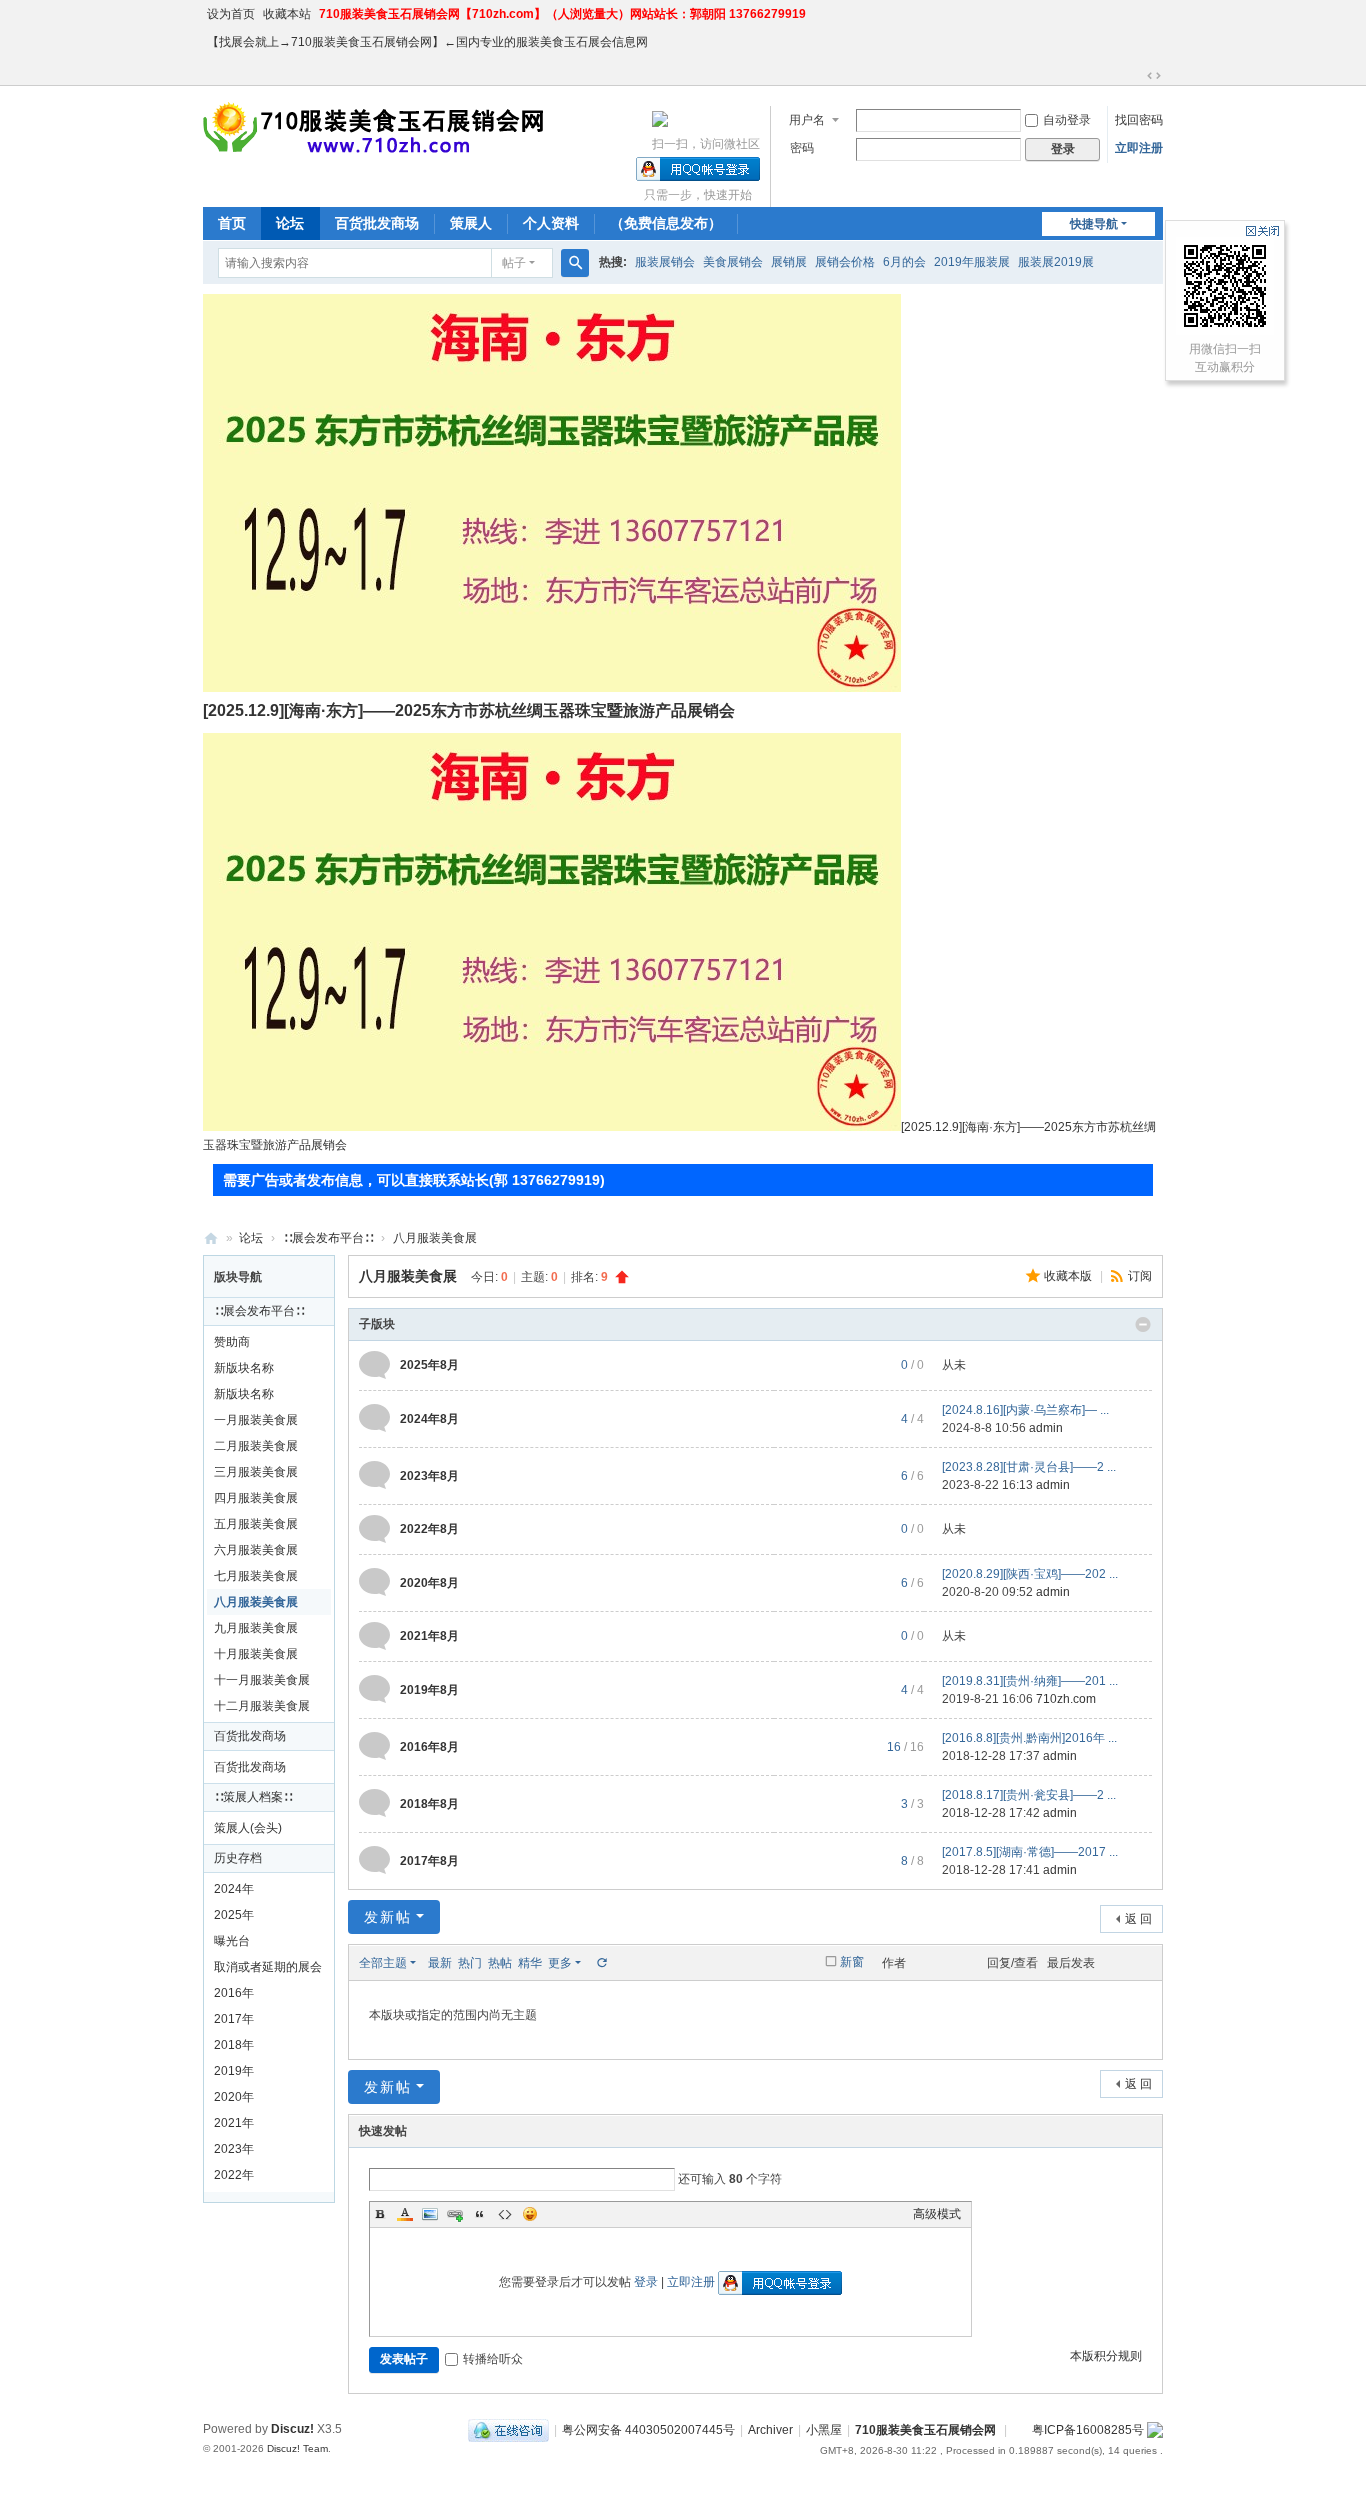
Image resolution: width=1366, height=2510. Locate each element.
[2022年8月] (374, 1529)
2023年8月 (429, 1476)
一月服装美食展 (256, 1420)
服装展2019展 (1056, 262)
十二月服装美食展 (262, 1706)
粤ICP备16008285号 (1088, 2430)
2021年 (234, 2123)
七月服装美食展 (256, 1576)
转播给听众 (493, 2359)
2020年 (234, 2097)
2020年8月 (429, 1583)
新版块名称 (244, 1368)
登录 (646, 2282)
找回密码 (1139, 120)
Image (430, 2214)
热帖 (500, 1963)
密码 (802, 148)
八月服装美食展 (435, 1238)
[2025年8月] (374, 1365)
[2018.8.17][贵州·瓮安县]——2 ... (1029, 1795)
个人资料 (551, 223)
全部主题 (383, 1963)
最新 (440, 1963)
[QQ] (508, 2430)
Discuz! (292, 2429)
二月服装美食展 (256, 1446)
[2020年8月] (374, 1582)
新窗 (852, 1962)
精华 (530, 1963)
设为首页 (231, 14)
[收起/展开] (1143, 1325)
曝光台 (232, 1941)
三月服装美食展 (256, 1472)
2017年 (234, 2019)
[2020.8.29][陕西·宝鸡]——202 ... (1030, 1574)
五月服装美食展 (256, 1524)
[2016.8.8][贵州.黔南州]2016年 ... (1029, 1738)
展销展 (789, 262)
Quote (480, 2214)
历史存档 (238, 1858)
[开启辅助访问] (1135, 76)
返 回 (1138, 1919)
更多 (560, 1963)
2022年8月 (429, 1529)
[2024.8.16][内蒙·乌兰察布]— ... (1025, 1410)
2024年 (234, 1889)
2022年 (234, 2175)
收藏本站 (287, 14)
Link (455, 2214)
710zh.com (1066, 1699)
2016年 (234, 1993)
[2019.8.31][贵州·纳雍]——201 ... (1030, 1681)
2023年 (234, 2149)
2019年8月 (429, 1690)
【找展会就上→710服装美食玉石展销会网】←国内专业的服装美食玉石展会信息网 (427, 42)
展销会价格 (845, 262)
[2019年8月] (374, 1689)
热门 (470, 1963)
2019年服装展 (972, 262)
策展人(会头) (248, 1828)
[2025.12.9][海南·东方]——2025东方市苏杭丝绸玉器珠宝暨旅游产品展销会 (469, 710)
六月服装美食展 (256, 1550)
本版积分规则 (1106, 2356)
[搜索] (575, 263)
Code (505, 2214)
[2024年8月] (374, 1418)
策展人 (471, 223)
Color (405, 2214)
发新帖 (388, 1917)
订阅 (1140, 1276)
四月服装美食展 (256, 1498)
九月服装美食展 (256, 1628)
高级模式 (937, 2214)
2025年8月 (429, 1365)
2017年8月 (429, 1861)
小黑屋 (824, 2430)
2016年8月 (429, 1747)
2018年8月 (429, 1804)
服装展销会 (665, 262)
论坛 (290, 223)
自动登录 (1067, 120)
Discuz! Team (297, 2448)
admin (1046, 1428)
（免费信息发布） (666, 223)
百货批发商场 (377, 223)
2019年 (234, 2071)
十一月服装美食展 (262, 1680)
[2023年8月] (374, 1475)
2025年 (234, 1915)
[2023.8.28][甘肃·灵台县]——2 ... (1029, 1467)
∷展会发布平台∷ (328, 1238)
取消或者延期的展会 (268, 1967)
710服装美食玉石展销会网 (211, 1238)
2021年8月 (429, 1636)
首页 (232, 223)
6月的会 (904, 262)
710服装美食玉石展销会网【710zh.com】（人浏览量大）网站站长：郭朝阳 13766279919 (562, 14)
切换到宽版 (1154, 76)
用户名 (807, 120)
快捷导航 (1094, 224)
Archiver (770, 2430)
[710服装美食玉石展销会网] (376, 128)
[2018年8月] (374, 1803)
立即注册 (1139, 148)
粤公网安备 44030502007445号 (648, 2430)
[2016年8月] (374, 1746)
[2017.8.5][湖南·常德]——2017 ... (1030, 1852)
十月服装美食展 (256, 1654)
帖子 (514, 263)
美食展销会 (733, 262)
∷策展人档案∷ (253, 1797)
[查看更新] (601, 1963)
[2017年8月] (374, 1860)
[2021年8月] (374, 1636)
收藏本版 (1069, 1276)
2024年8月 (429, 1419)
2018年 (234, 2045)
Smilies (530, 2214)
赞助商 (232, 1342)
